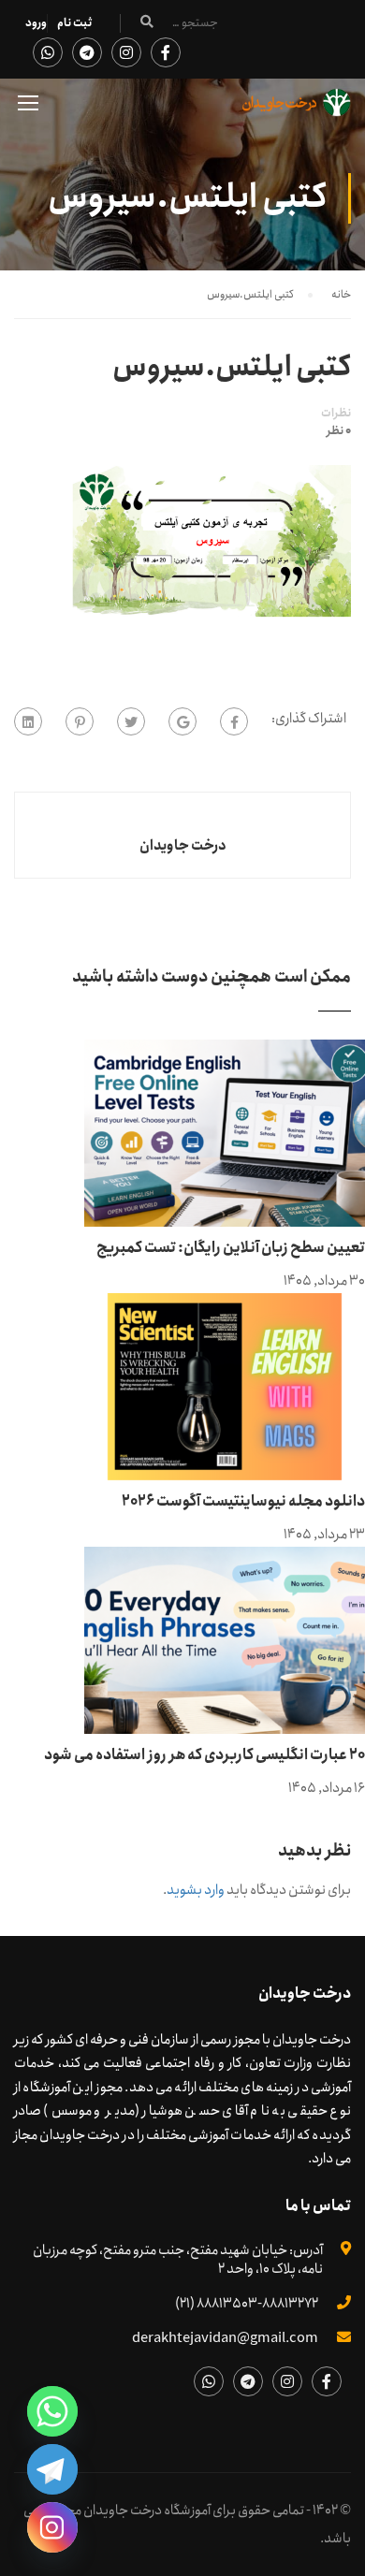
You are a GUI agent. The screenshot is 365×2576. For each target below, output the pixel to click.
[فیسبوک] (234, 721)
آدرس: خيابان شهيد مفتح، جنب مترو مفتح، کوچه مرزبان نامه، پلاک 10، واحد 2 (178, 2260)
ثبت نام (74, 23)
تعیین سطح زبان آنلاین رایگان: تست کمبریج (231, 1248)
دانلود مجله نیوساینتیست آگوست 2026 (243, 1501)
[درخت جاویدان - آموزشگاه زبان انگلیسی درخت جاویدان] (297, 107)
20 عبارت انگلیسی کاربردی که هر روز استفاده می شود (204, 1755)
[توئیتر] (131, 721)
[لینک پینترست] (80, 721)
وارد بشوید (196, 1890)
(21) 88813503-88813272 (247, 2304)
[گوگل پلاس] (182, 721)
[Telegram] (52, 2469)
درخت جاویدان (183, 846)
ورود (36, 23)
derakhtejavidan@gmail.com (225, 2338)
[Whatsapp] (52, 2411)
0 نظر (339, 431)
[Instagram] (52, 2527)
